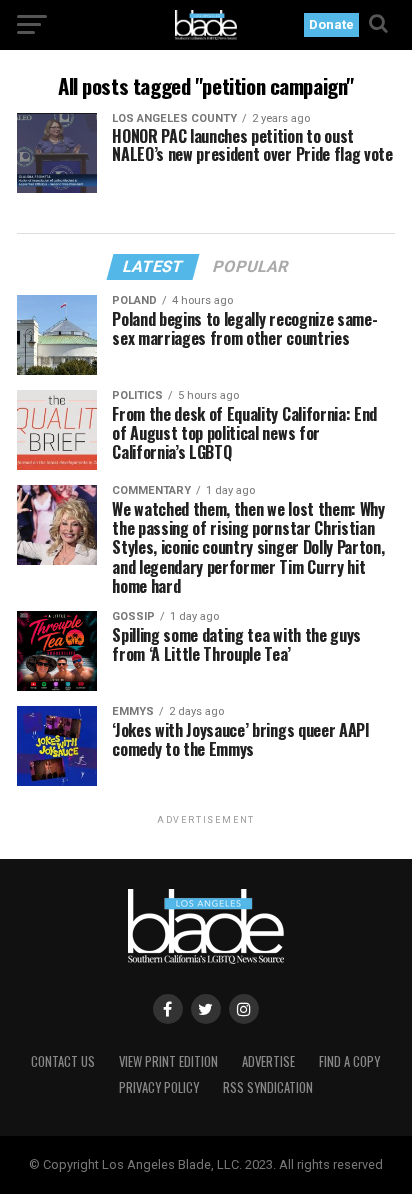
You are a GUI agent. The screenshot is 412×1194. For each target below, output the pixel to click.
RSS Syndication (268, 1087)
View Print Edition (168, 1061)
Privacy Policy (159, 1087)
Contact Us (63, 1061)
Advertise (268, 1061)
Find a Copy (349, 1061)
